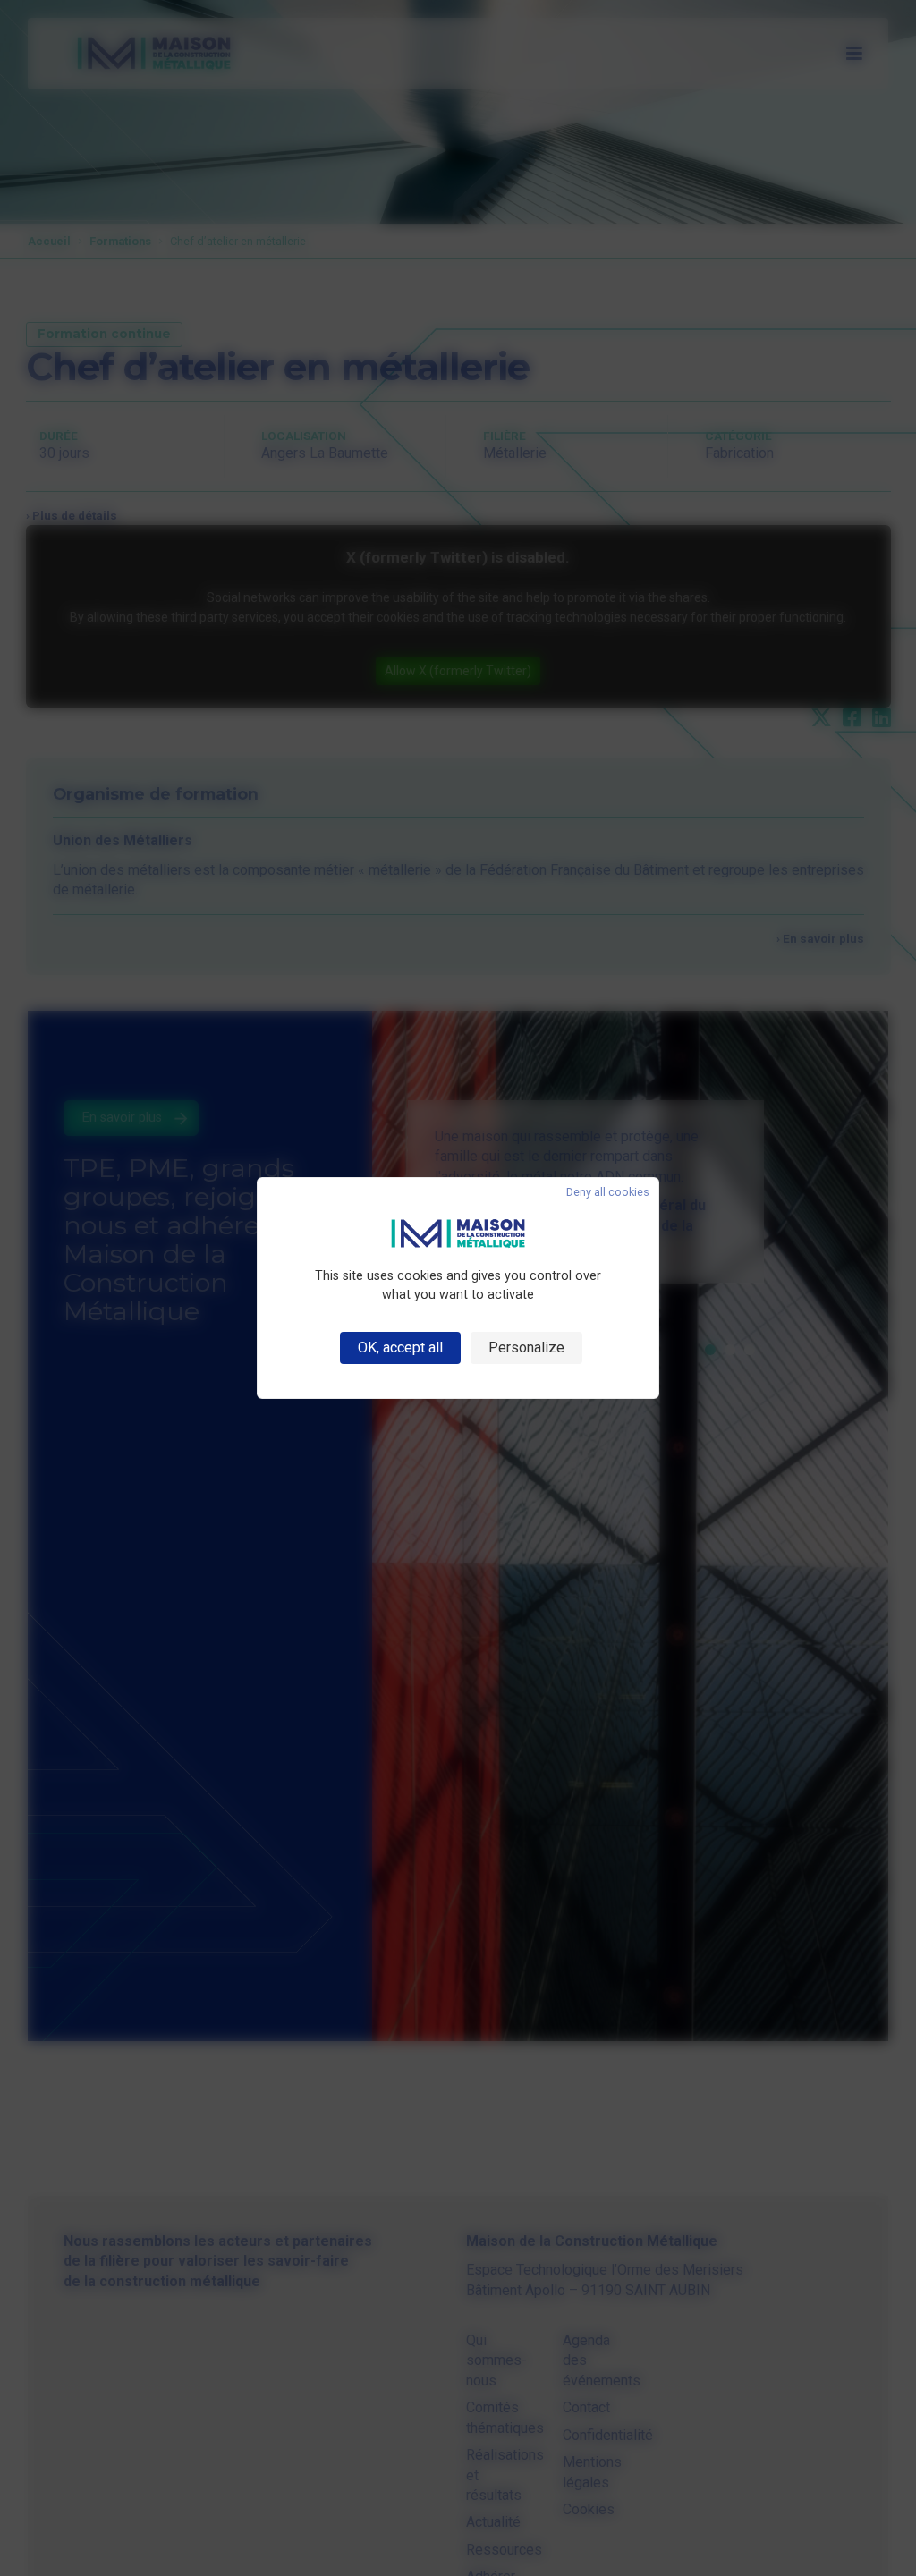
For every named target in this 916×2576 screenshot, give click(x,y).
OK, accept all (400, 1347)
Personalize (526, 1347)
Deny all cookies (608, 1193)
